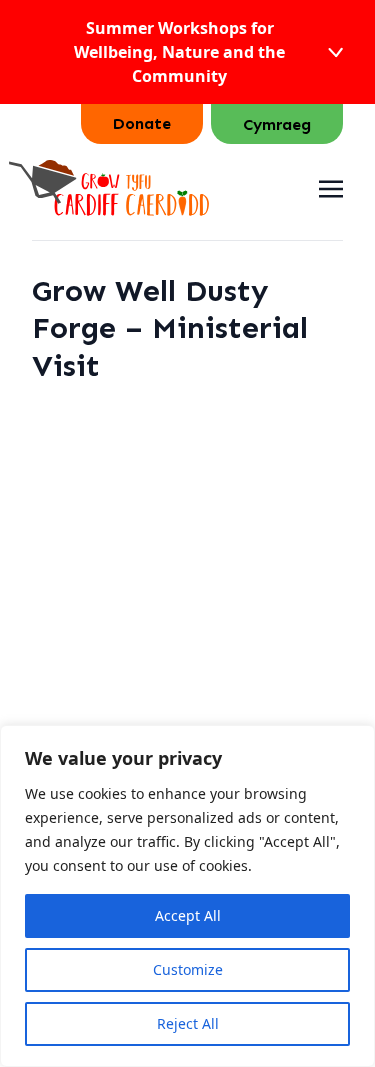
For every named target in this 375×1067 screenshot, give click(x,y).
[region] (187, 896)
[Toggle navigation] (331, 187)
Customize (188, 969)
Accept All (188, 915)
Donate (142, 123)
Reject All (188, 1023)
